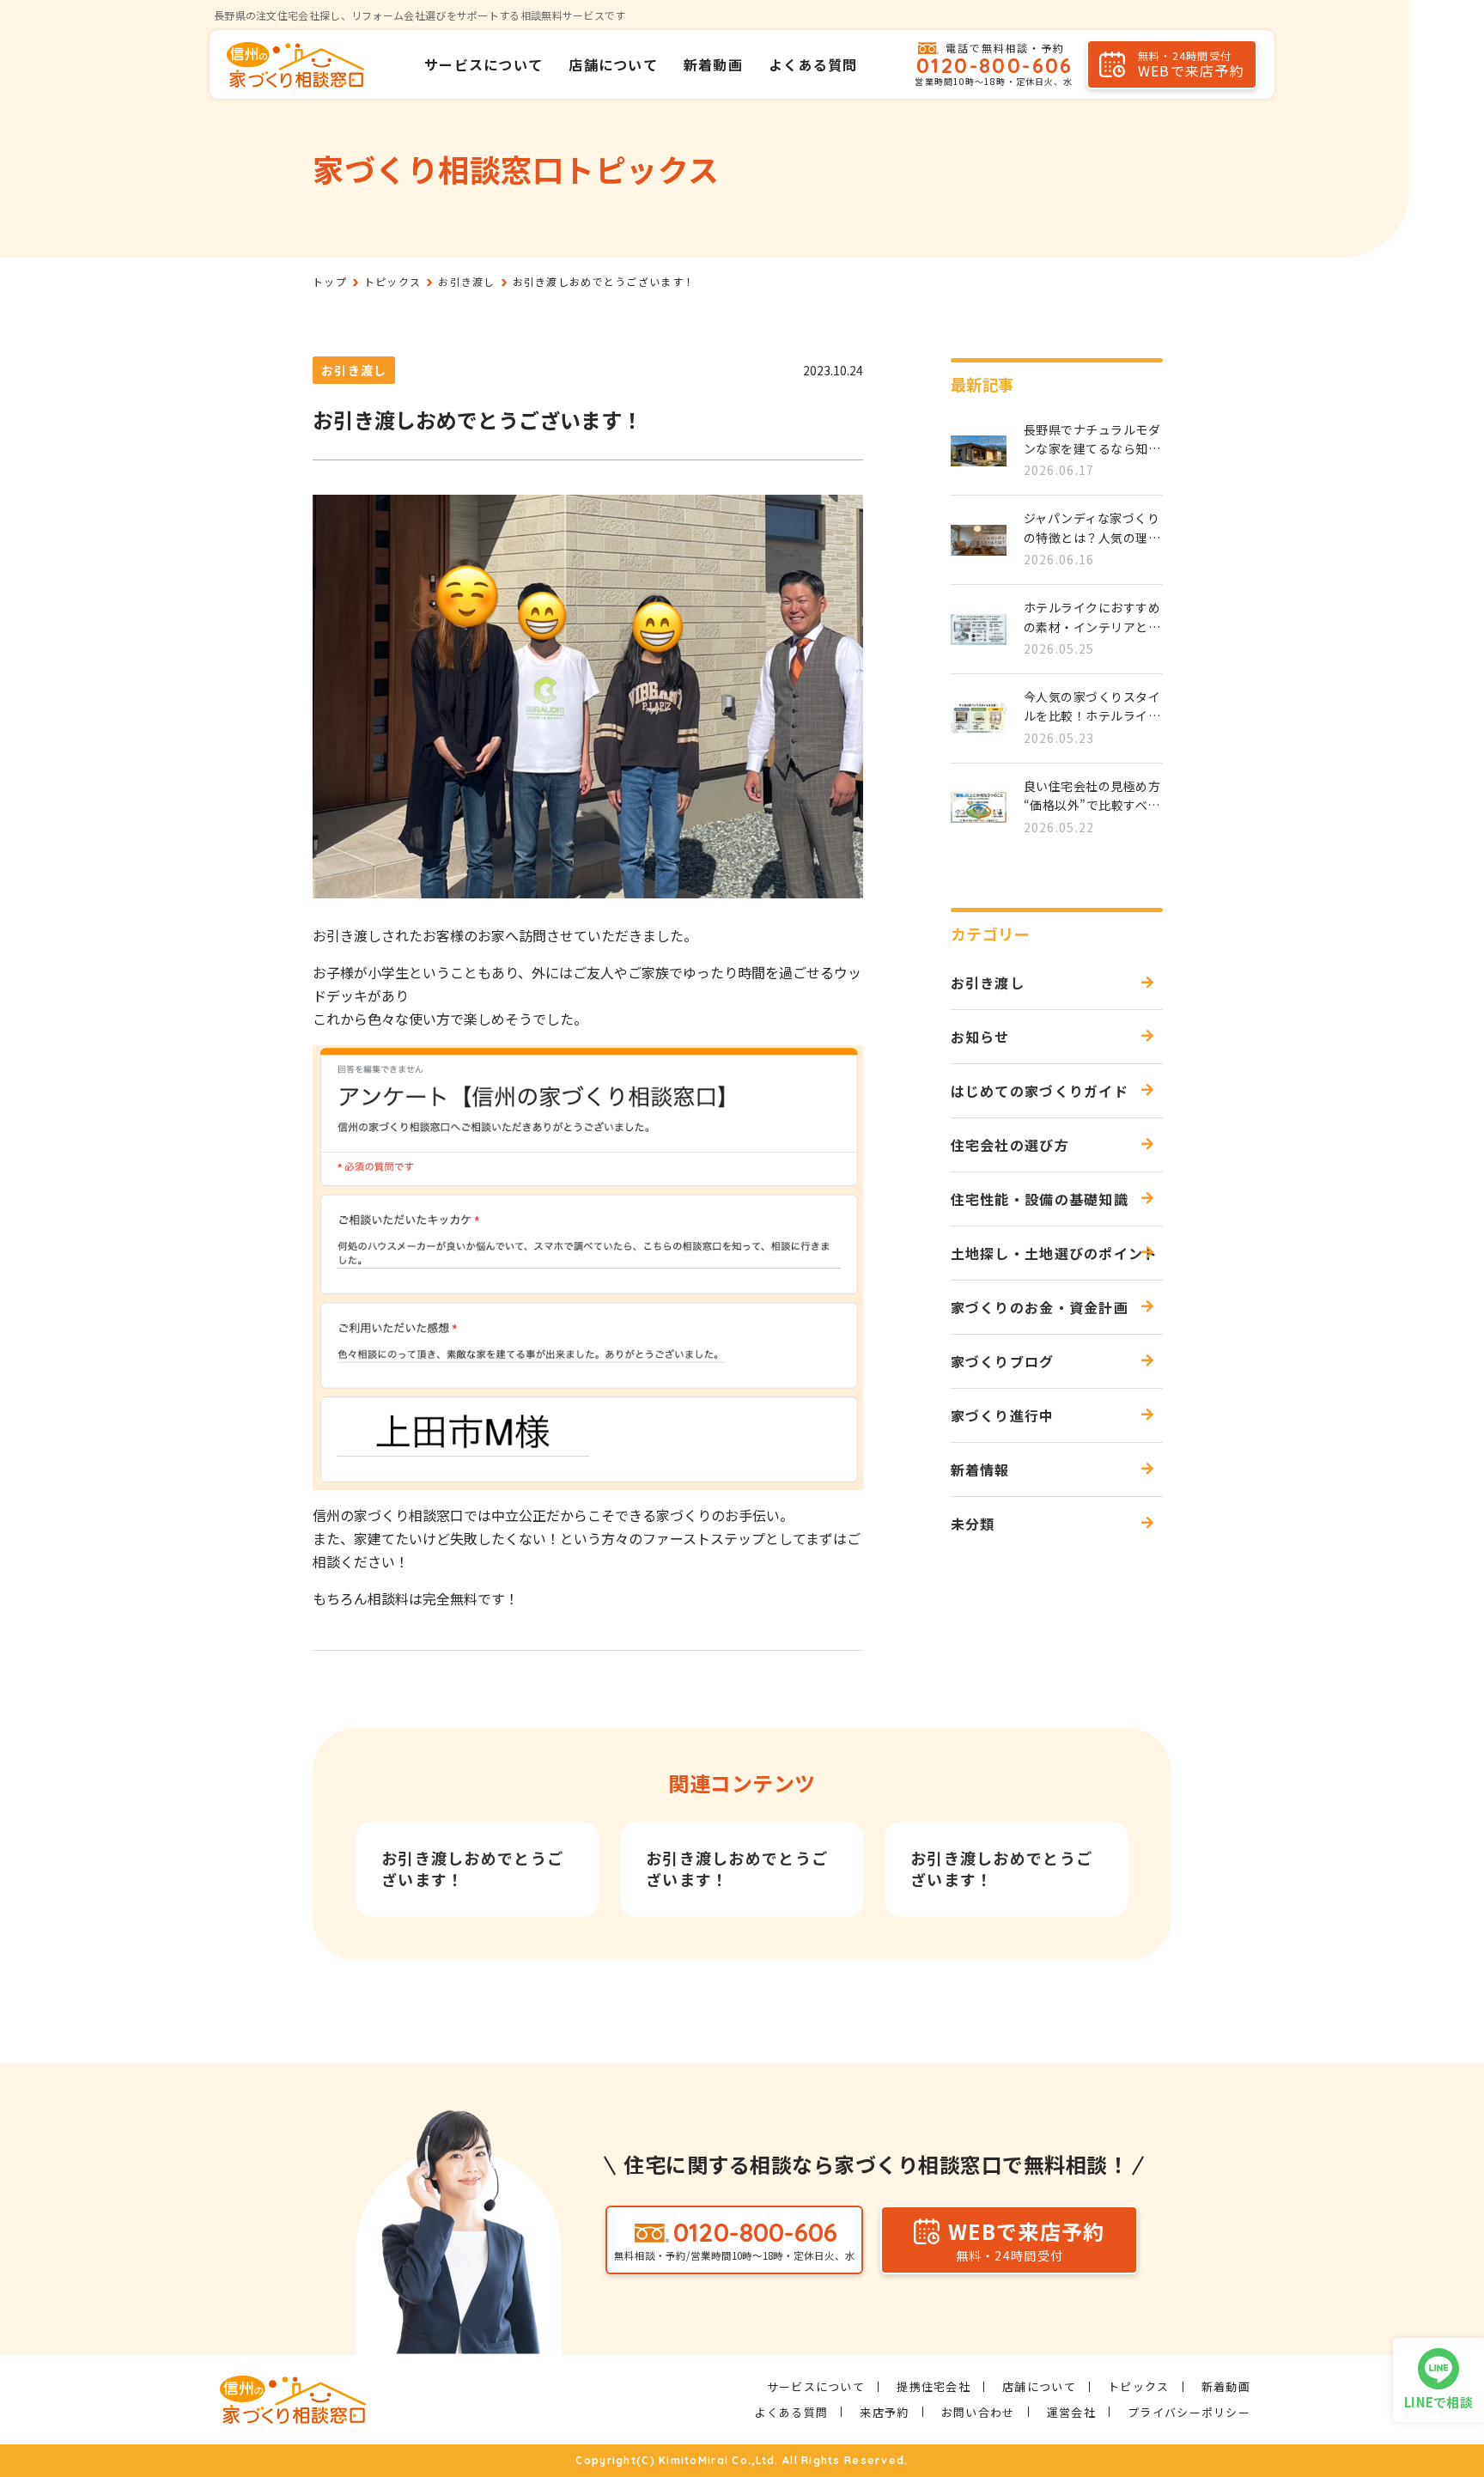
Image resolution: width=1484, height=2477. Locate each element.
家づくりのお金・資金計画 (1040, 1307)
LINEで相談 (1438, 2402)
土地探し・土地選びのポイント (1055, 1253)
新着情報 (980, 1470)
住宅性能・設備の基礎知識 (1040, 1199)
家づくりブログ (1003, 1361)
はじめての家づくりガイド (1040, 1091)
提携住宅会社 (934, 2386)
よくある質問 (813, 64)
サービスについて (484, 64)
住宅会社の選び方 (1010, 1145)
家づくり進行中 (1003, 1415)
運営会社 (1071, 2412)
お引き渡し (354, 370)
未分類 (973, 1524)
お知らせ (980, 1037)
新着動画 (713, 64)
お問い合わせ (978, 2412)
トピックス (1138, 2386)
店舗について (613, 64)
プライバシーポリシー (1189, 2412)
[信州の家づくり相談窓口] (295, 65)
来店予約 (884, 2412)
